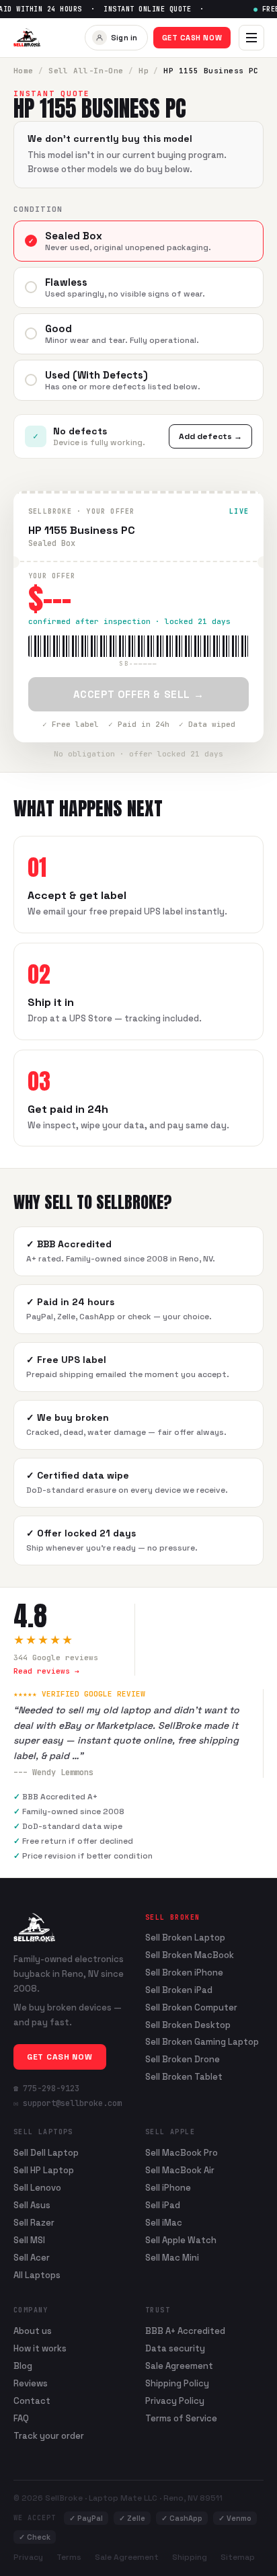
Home (24, 71)
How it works (40, 2348)
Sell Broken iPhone (184, 1973)
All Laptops (37, 2275)
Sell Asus (32, 2205)
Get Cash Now (192, 38)
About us (33, 2331)
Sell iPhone (168, 2188)
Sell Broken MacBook (190, 1955)
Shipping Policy (177, 2383)
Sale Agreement (179, 2366)
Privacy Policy (175, 2401)
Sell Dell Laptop (46, 2153)
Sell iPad (163, 2205)
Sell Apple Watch (181, 2240)
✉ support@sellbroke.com (68, 2103)
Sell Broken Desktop (188, 2025)
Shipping (190, 2557)
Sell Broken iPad (179, 1990)
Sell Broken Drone (183, 2060)
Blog (23, 2366)
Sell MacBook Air (180, 2170)
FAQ (21, 2418)
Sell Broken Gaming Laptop (202, 2042)
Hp (144, 71)
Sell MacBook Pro (182, 2153)
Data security (175, 2348)
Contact (32, 2401)
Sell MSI (29, 2240)
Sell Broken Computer (191, 2008)
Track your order (49, 2436)
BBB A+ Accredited (185, 2331)
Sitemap (238, 2557)
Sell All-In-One (86, 71)
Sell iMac (164, 2223)
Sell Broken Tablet (184, 2077)
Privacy (28, 2557)
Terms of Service (181, 2418)
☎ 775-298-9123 (46, 2089)
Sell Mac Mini (172, 2258)
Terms (69, 2557)
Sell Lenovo (37, 2188)
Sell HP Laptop (44, 2170)
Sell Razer (34, 2223)
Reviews (31, 2383)
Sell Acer (32, 2258)
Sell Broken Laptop (185, 1938)
